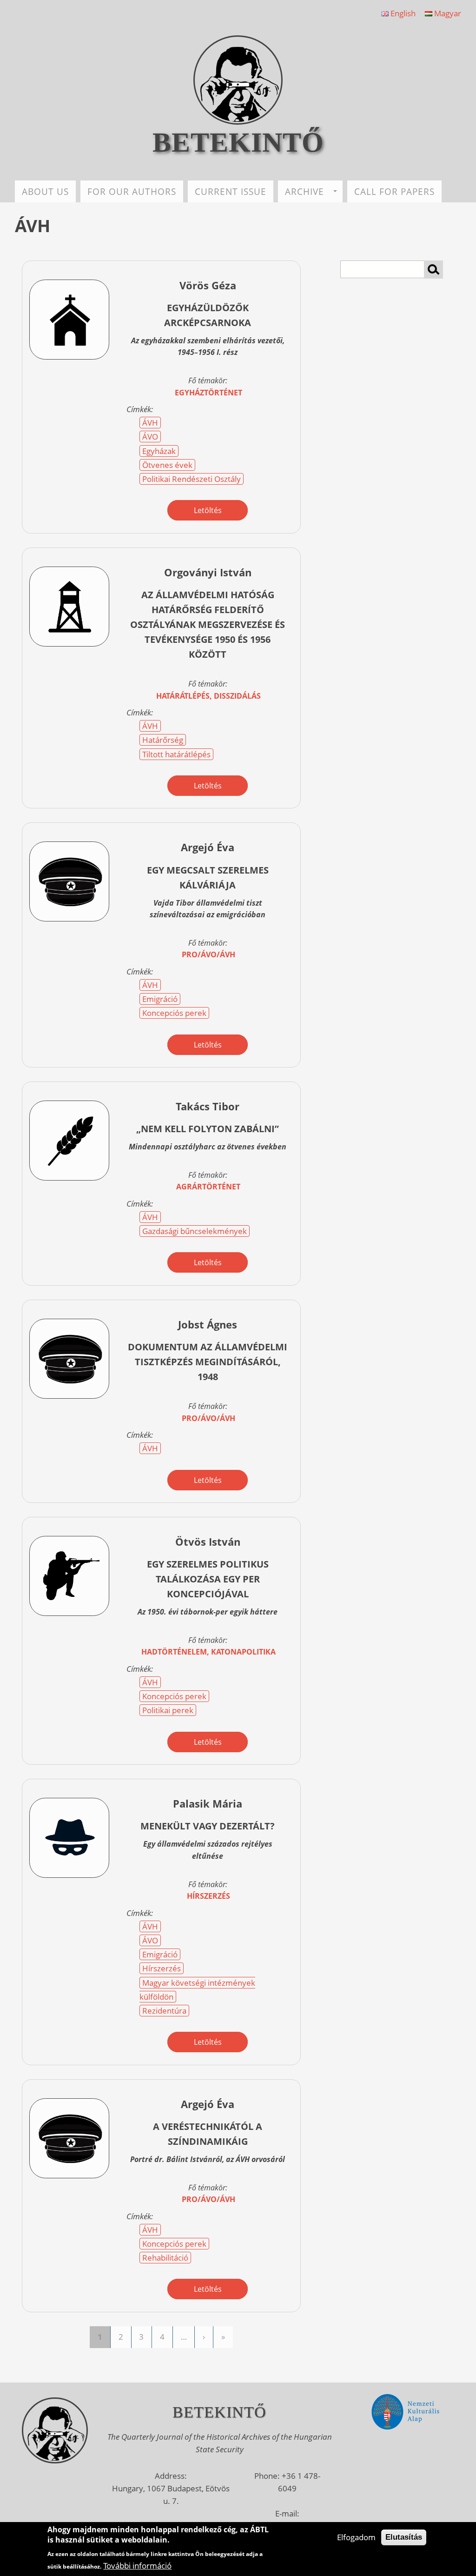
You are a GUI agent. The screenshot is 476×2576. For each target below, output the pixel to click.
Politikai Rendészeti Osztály (192, 479)
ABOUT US (45, 191)
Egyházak (159, 451)
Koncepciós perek (174, 1013)
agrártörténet (208, 1187)
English (402, 13)
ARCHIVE (304, 191)
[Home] (238, 122)
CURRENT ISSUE (231, 191)
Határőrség (163, 740)
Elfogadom (356, 2537)
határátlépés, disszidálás (208, 696)
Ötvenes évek (167, 465)
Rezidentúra (164, 2011)
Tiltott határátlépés (176, 754)
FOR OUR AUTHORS (132, 191)
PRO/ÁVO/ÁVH (208, 954)
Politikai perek (168, 1710)
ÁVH (150, 423)
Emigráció (160, 999)
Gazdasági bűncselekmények (195, 1231)
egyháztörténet (208, 393)
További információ (137, 2566)
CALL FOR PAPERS (394, 191)
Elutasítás (404, 2537)
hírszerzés (208, 1896)
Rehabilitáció (165, 2258)
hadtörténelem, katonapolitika (208, 1652)
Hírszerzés (162, 1968)
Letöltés (208, 510)
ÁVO (150, 437)
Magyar (447, 13)
